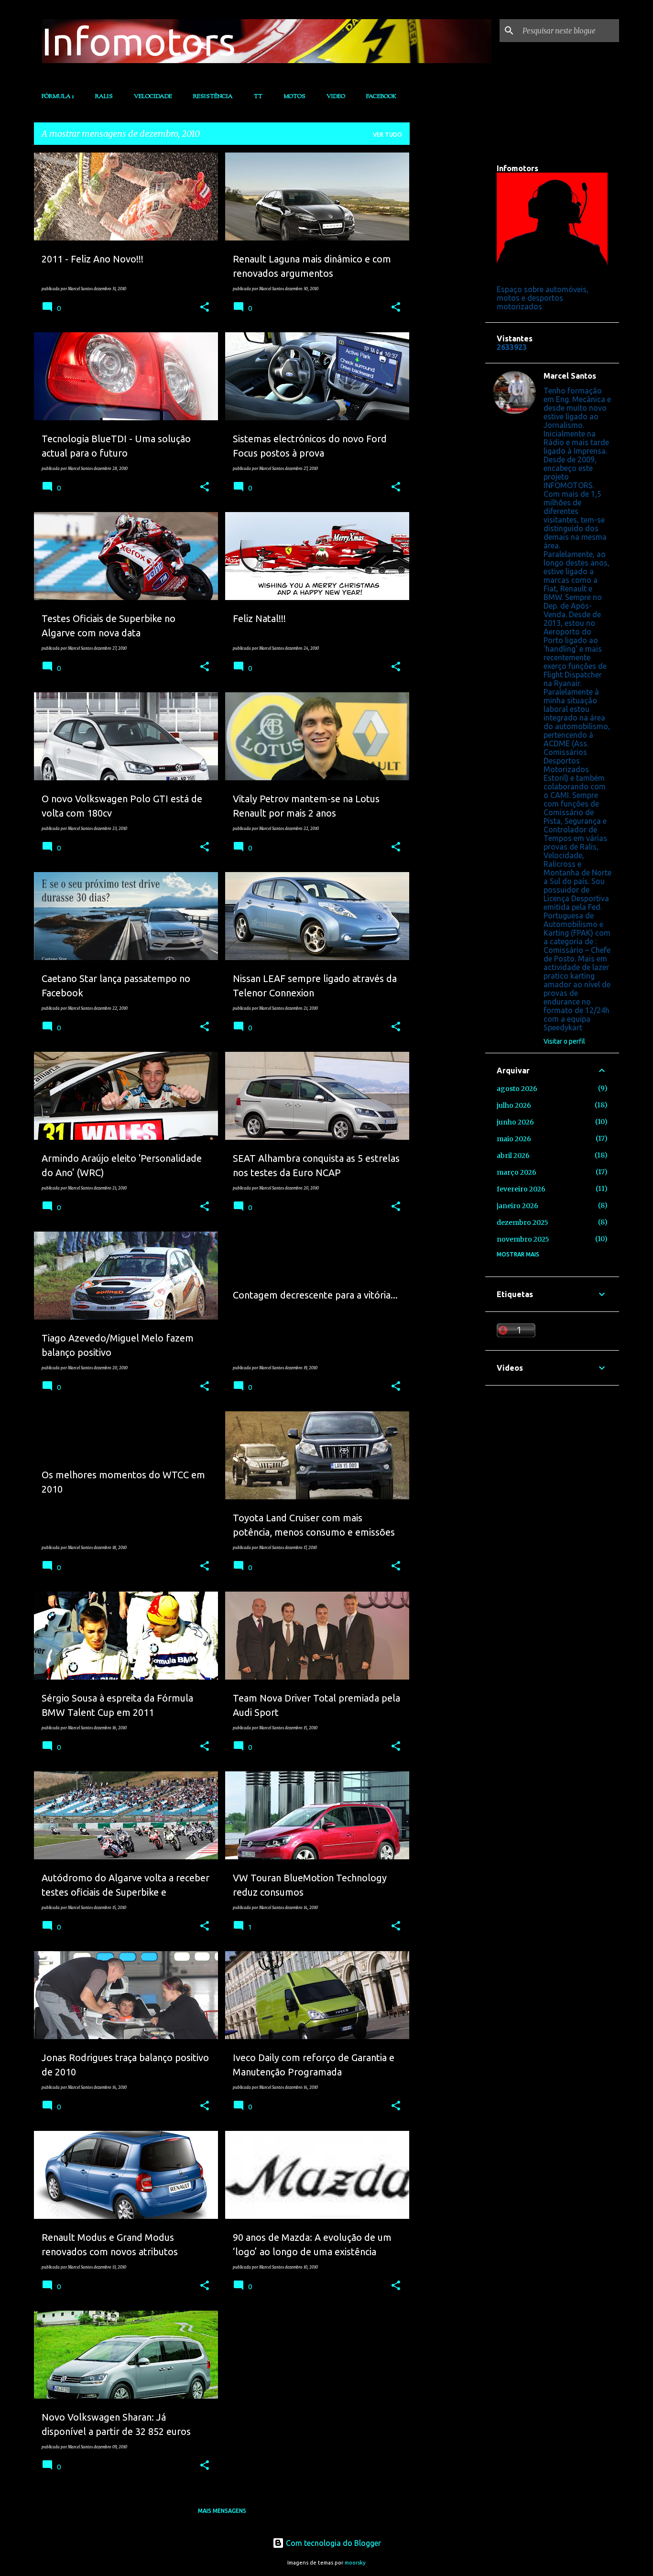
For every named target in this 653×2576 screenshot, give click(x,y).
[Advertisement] (447, 296)
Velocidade (153, 97)
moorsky (355, 2563)
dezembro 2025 (522, 1223)
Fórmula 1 (58, 97)
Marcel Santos (570, 376)
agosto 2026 (517, 1089)
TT (258, 97)
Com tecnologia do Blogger (332, 2543)
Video (336, 97)
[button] (205, 307)
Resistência (213, 97)
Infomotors (139, 41)
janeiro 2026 (517, 1206)
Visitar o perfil (564, 1041)
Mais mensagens (222, 2511)
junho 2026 (515, 1122)
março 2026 (517, 1172)
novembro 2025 (523, 1239)
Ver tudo (387, 135)
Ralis (104, 97)
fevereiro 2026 (521, 1189)
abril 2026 (513, 1156)
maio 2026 (514, 1139)
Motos (294, 97)
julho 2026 (514, 1105)
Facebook (381, 97)
